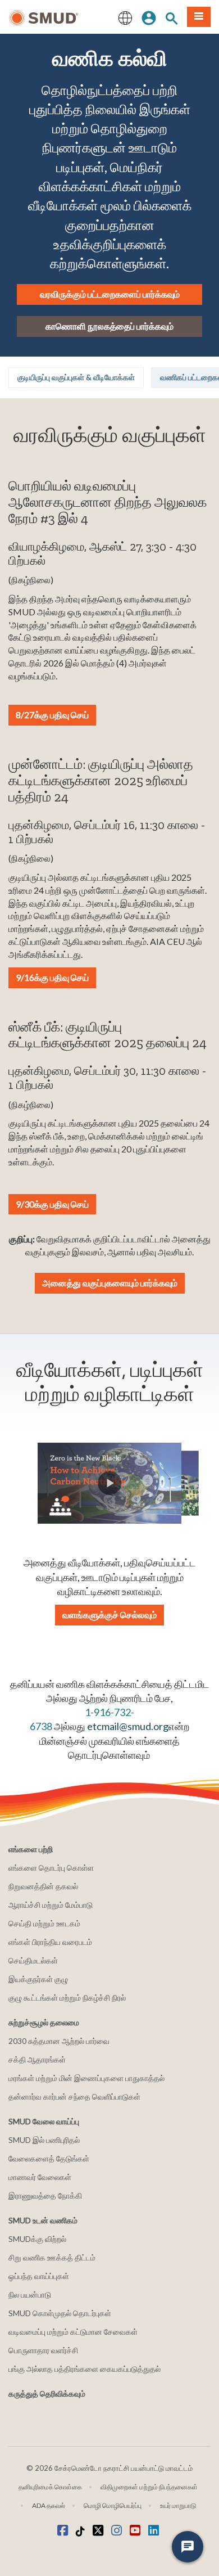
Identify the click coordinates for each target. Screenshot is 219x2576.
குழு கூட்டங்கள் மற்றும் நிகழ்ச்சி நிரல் (67, 1998)
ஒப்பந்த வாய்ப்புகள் (39, 2276)
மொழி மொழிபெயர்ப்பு (113, 2505)
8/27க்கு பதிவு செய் (52, 715)
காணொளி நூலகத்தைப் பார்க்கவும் (109, 326)
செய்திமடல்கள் (33, 1960)
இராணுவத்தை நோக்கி (45, 2196)
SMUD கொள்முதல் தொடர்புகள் (60, 2313)
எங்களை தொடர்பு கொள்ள (51, 1868)
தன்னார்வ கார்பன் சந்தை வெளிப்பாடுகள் (74, 2097)
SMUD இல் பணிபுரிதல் (44, 2140)
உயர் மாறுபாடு (178, 2505)
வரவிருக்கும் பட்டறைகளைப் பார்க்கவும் (110, 294)
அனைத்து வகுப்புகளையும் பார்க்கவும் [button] (110, 1283)
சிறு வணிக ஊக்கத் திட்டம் (52, 2257)
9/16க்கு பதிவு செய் (52, 977)
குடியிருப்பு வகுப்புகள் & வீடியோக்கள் (76, 377)
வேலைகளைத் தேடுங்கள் (49, 2158)
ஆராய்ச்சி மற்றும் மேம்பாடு (51, 1905)
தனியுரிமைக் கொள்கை (50, 2487)
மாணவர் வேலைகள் (40, 2177)
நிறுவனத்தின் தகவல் (43, 1886)
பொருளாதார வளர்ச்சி (43, 2350)
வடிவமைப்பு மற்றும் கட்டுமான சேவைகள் (73, 2332)
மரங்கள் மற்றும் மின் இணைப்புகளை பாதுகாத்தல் (86, 2078)
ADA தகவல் (49, 2505)
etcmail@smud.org (128, 1726)
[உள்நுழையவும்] (149, 17)
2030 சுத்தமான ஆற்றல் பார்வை (59, 2041)
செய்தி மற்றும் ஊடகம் (44, 1923)
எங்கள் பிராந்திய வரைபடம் (50, 1942)
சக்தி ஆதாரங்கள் (37, 2059)
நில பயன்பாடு (30, 2294)
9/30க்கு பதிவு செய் (52, 1204)
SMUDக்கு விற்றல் (37, 2239)
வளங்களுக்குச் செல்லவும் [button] (109, 1614)
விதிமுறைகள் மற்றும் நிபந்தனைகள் (149, 2487)
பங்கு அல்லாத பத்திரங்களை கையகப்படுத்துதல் (85, 2369)
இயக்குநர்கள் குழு (38, 1979)
